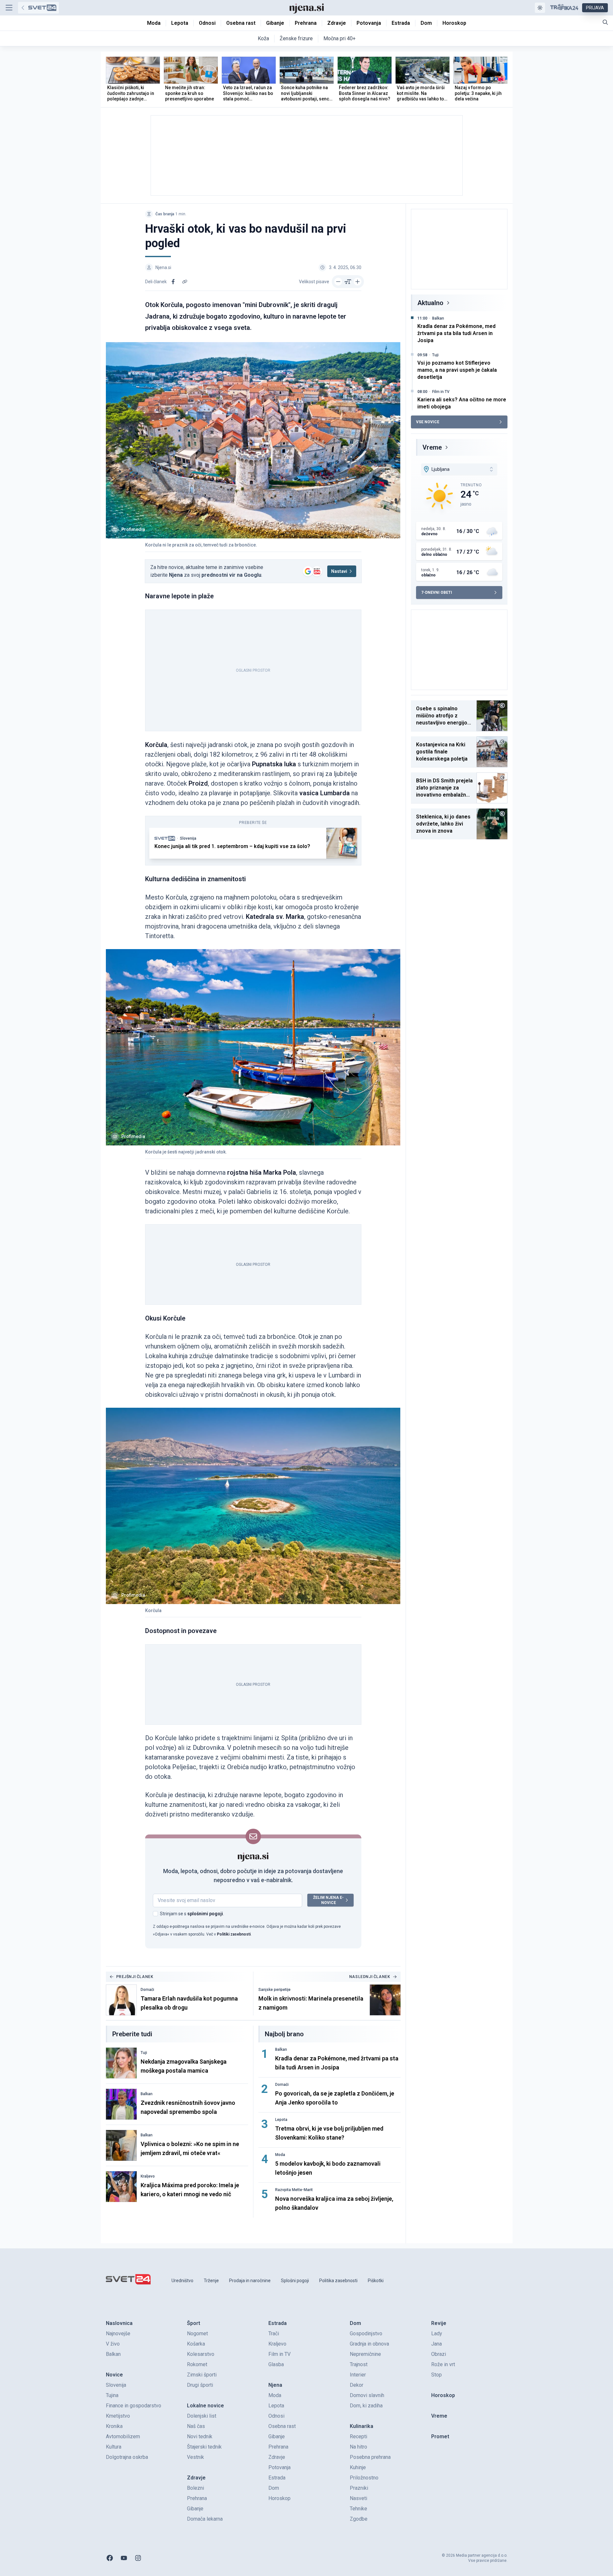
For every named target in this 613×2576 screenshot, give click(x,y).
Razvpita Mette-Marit (294, 2190)
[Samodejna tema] (540, 8)
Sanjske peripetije (274, 1990)
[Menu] (9, 8)
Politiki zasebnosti (234, 1934)
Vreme (432, 447)
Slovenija (188, 838)
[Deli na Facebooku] (173, 282)
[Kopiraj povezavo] (185, 282)
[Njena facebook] (110, 2558)
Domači (147, 1990)
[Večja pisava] (358, 282)
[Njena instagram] (138, 2558)
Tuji (144, 2053)
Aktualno (430, 303)
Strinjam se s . (192, 1914)
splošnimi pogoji (205, 1914)
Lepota (281, 2120)
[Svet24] (38, 8)
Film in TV (441, 392)
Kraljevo (148, 2176)
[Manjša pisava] (338, 282)
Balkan (147, 2094)
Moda (280, 2155)
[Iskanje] (605, 22)
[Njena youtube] (124, 2558)
